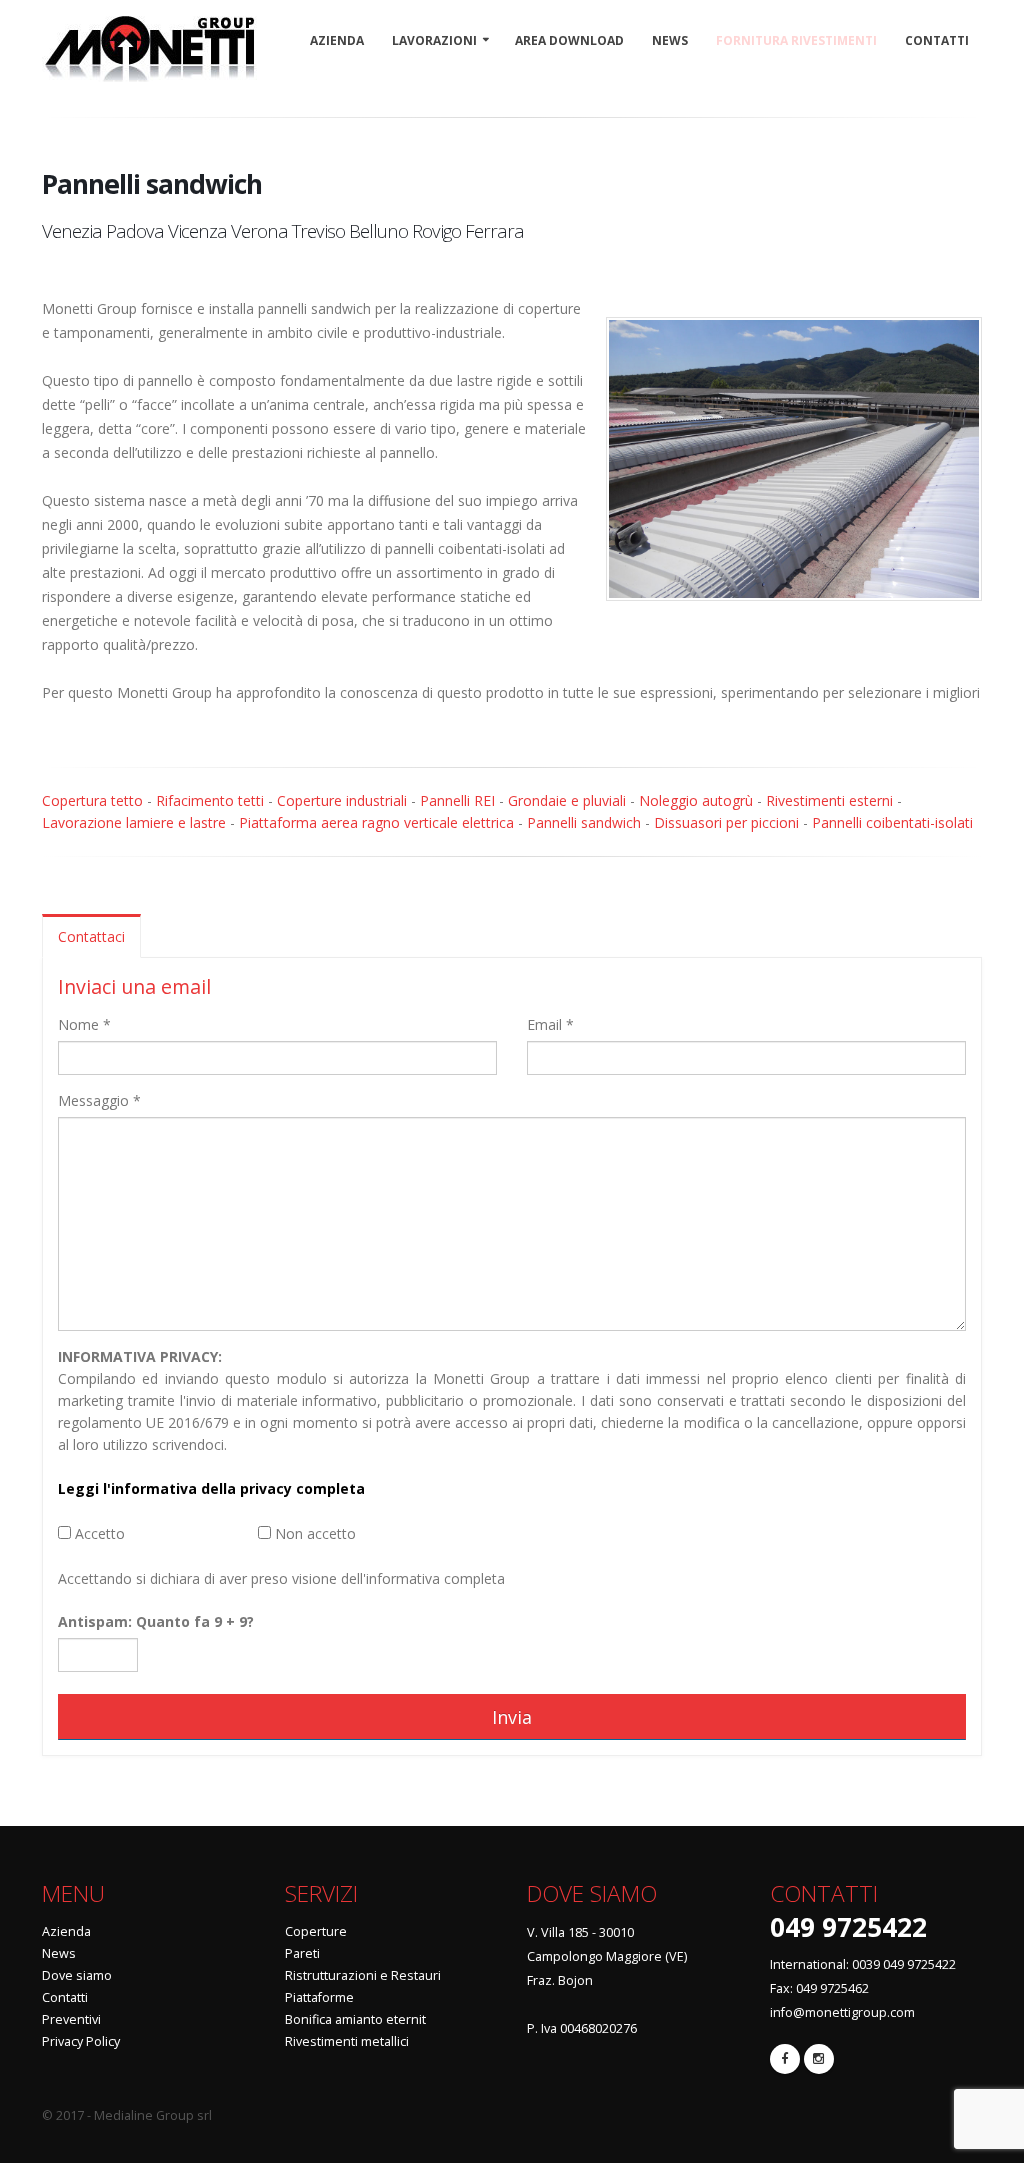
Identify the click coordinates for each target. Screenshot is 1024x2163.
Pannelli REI (457, 800)
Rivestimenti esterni (829, 800)
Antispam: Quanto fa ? (156, 1621)
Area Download (569, 40)
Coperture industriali (342, 800)
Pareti (302, 1953)
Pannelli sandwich (584, 822)
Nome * (84, 1024)
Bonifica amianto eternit (355, 2019)
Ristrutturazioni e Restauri (363, 1975)
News (670, 40)
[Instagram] (819, 2059)
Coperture (316, 1931)
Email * (550, 1024)
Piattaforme (319, 1997)
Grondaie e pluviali (567, 800)
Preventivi (71, 2019)
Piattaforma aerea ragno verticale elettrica (376, 822)
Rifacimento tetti (210, 800)
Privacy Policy (81, 2041)
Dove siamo (77, 1975)
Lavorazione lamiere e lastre (134, 822)
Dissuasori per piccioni (726, 822)
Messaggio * (99, 1100)
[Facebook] (785, 2059)
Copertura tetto (92, 800)
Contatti (937, 40)
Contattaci (91, 936)
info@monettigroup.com (842, 2012)
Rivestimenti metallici (347, 2041)
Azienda (337, 40)
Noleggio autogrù (696, 800)
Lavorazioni (434, 40)
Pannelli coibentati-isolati (892, 822)
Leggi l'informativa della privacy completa (211, 1488)
